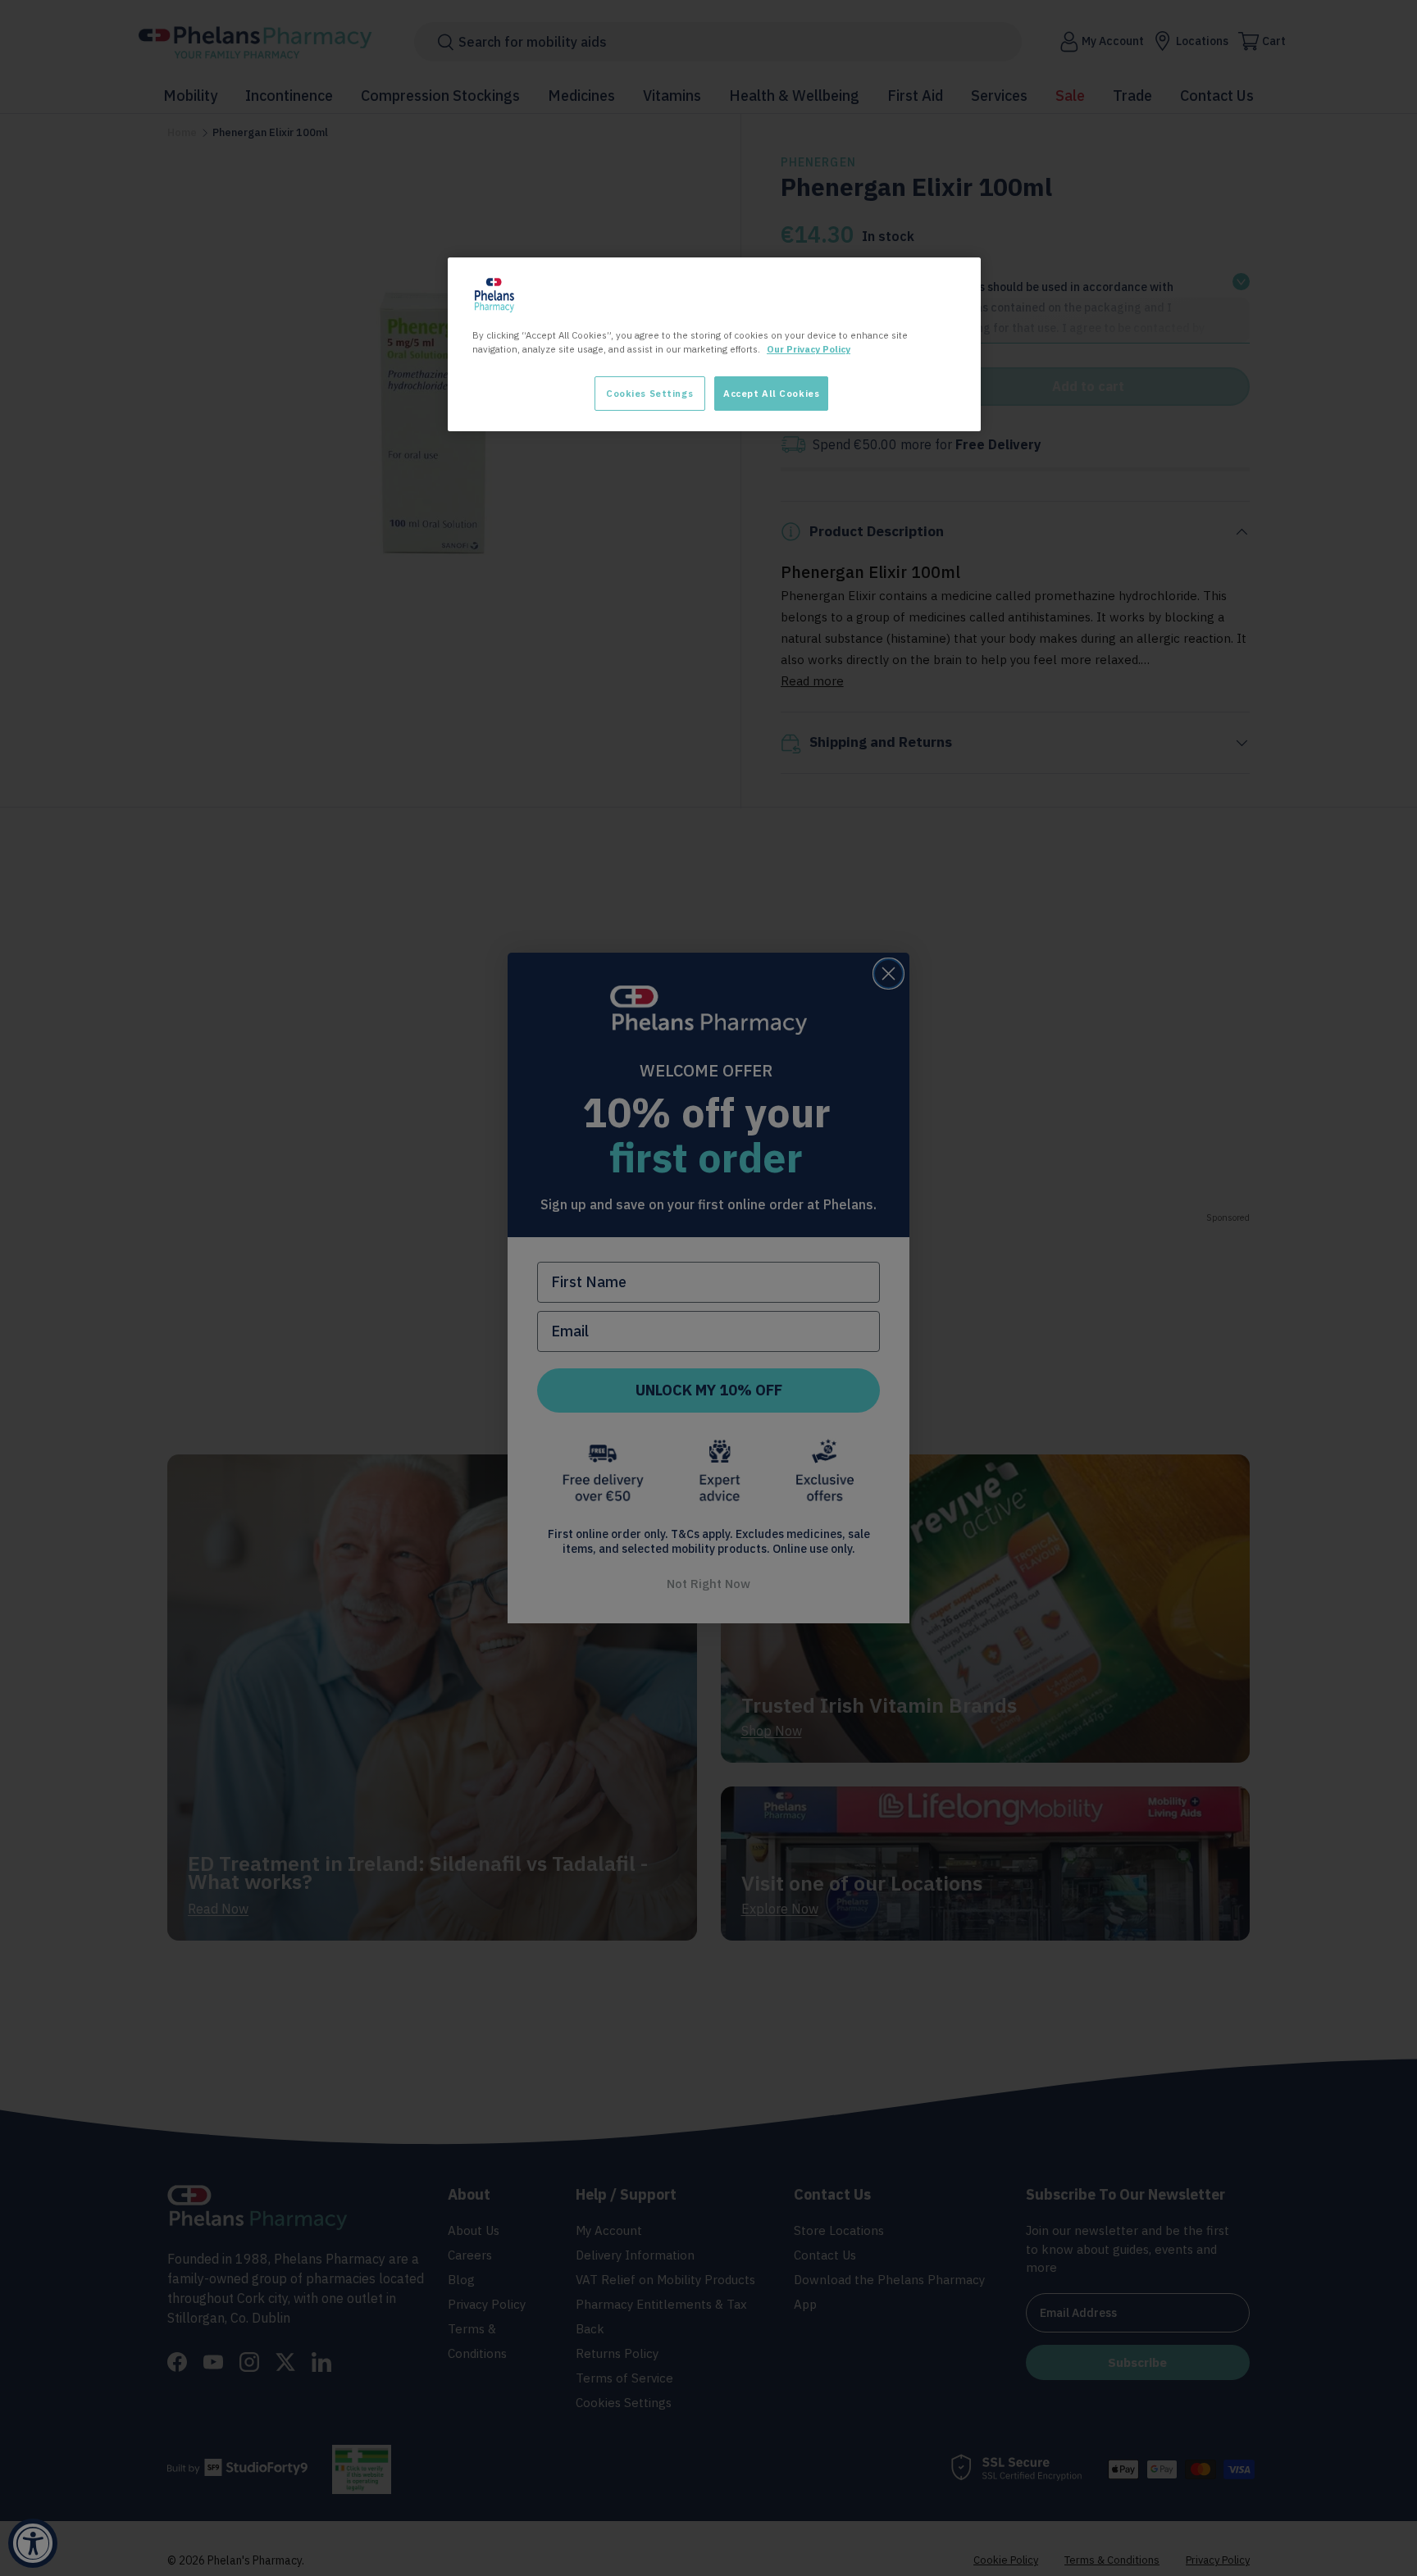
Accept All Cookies (771, 393)
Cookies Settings (649, 393)
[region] (714, 344)
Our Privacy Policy (809, 349)
